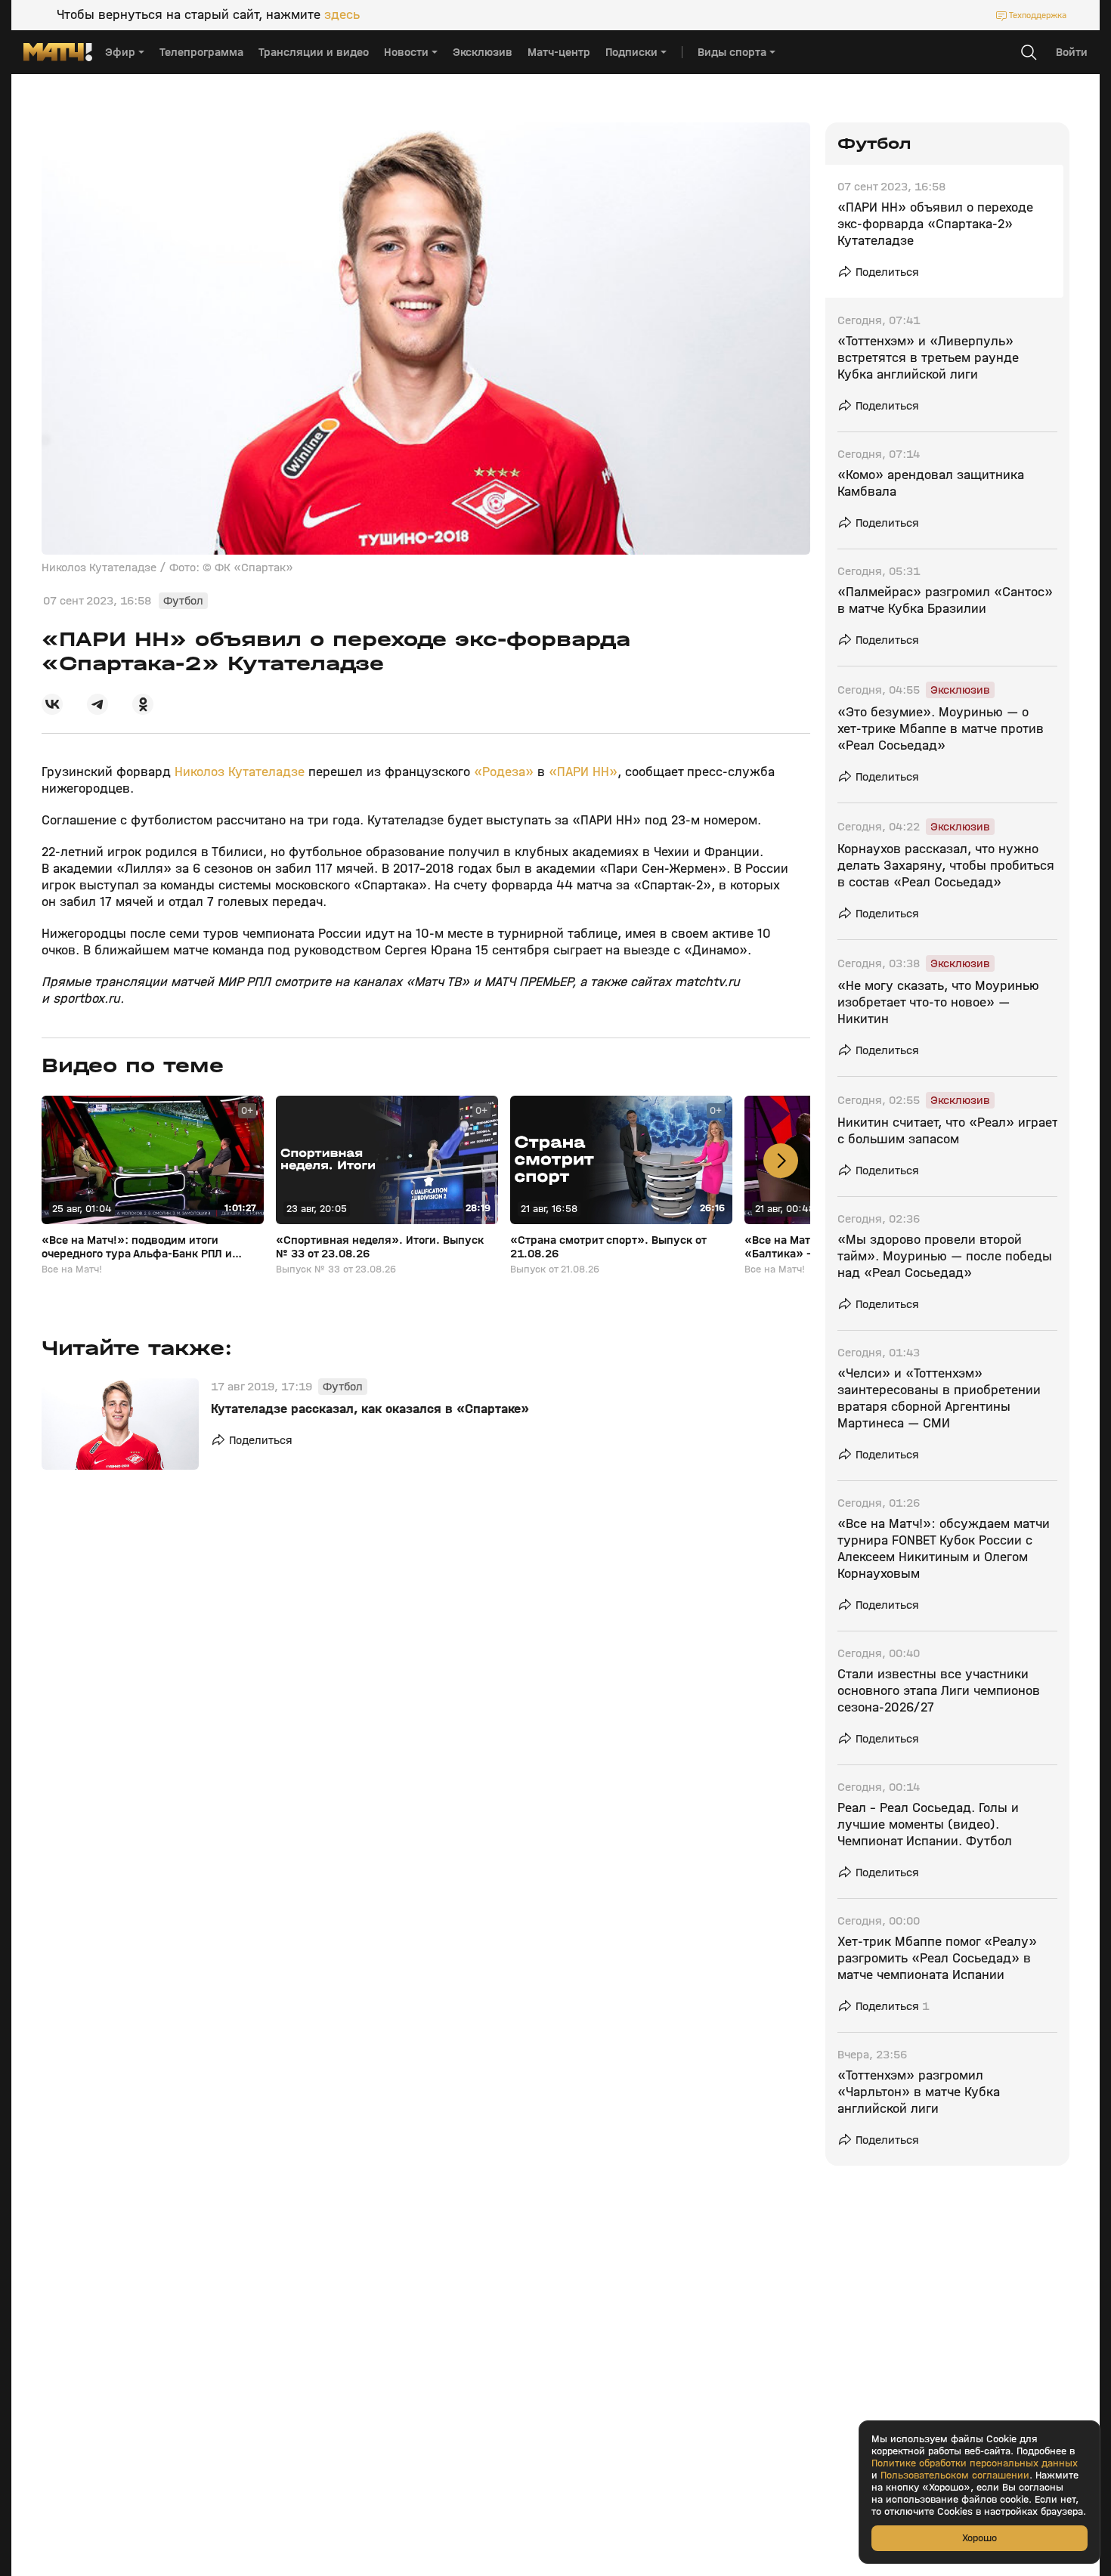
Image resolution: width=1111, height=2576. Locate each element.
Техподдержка (1038, 15)
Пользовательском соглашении (955, 2475)
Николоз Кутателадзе (240, 772)
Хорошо (979, 2538)
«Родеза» (504, 772)
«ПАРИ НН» (583, 772)
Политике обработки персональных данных (975, 2463)
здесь (342, 15)
